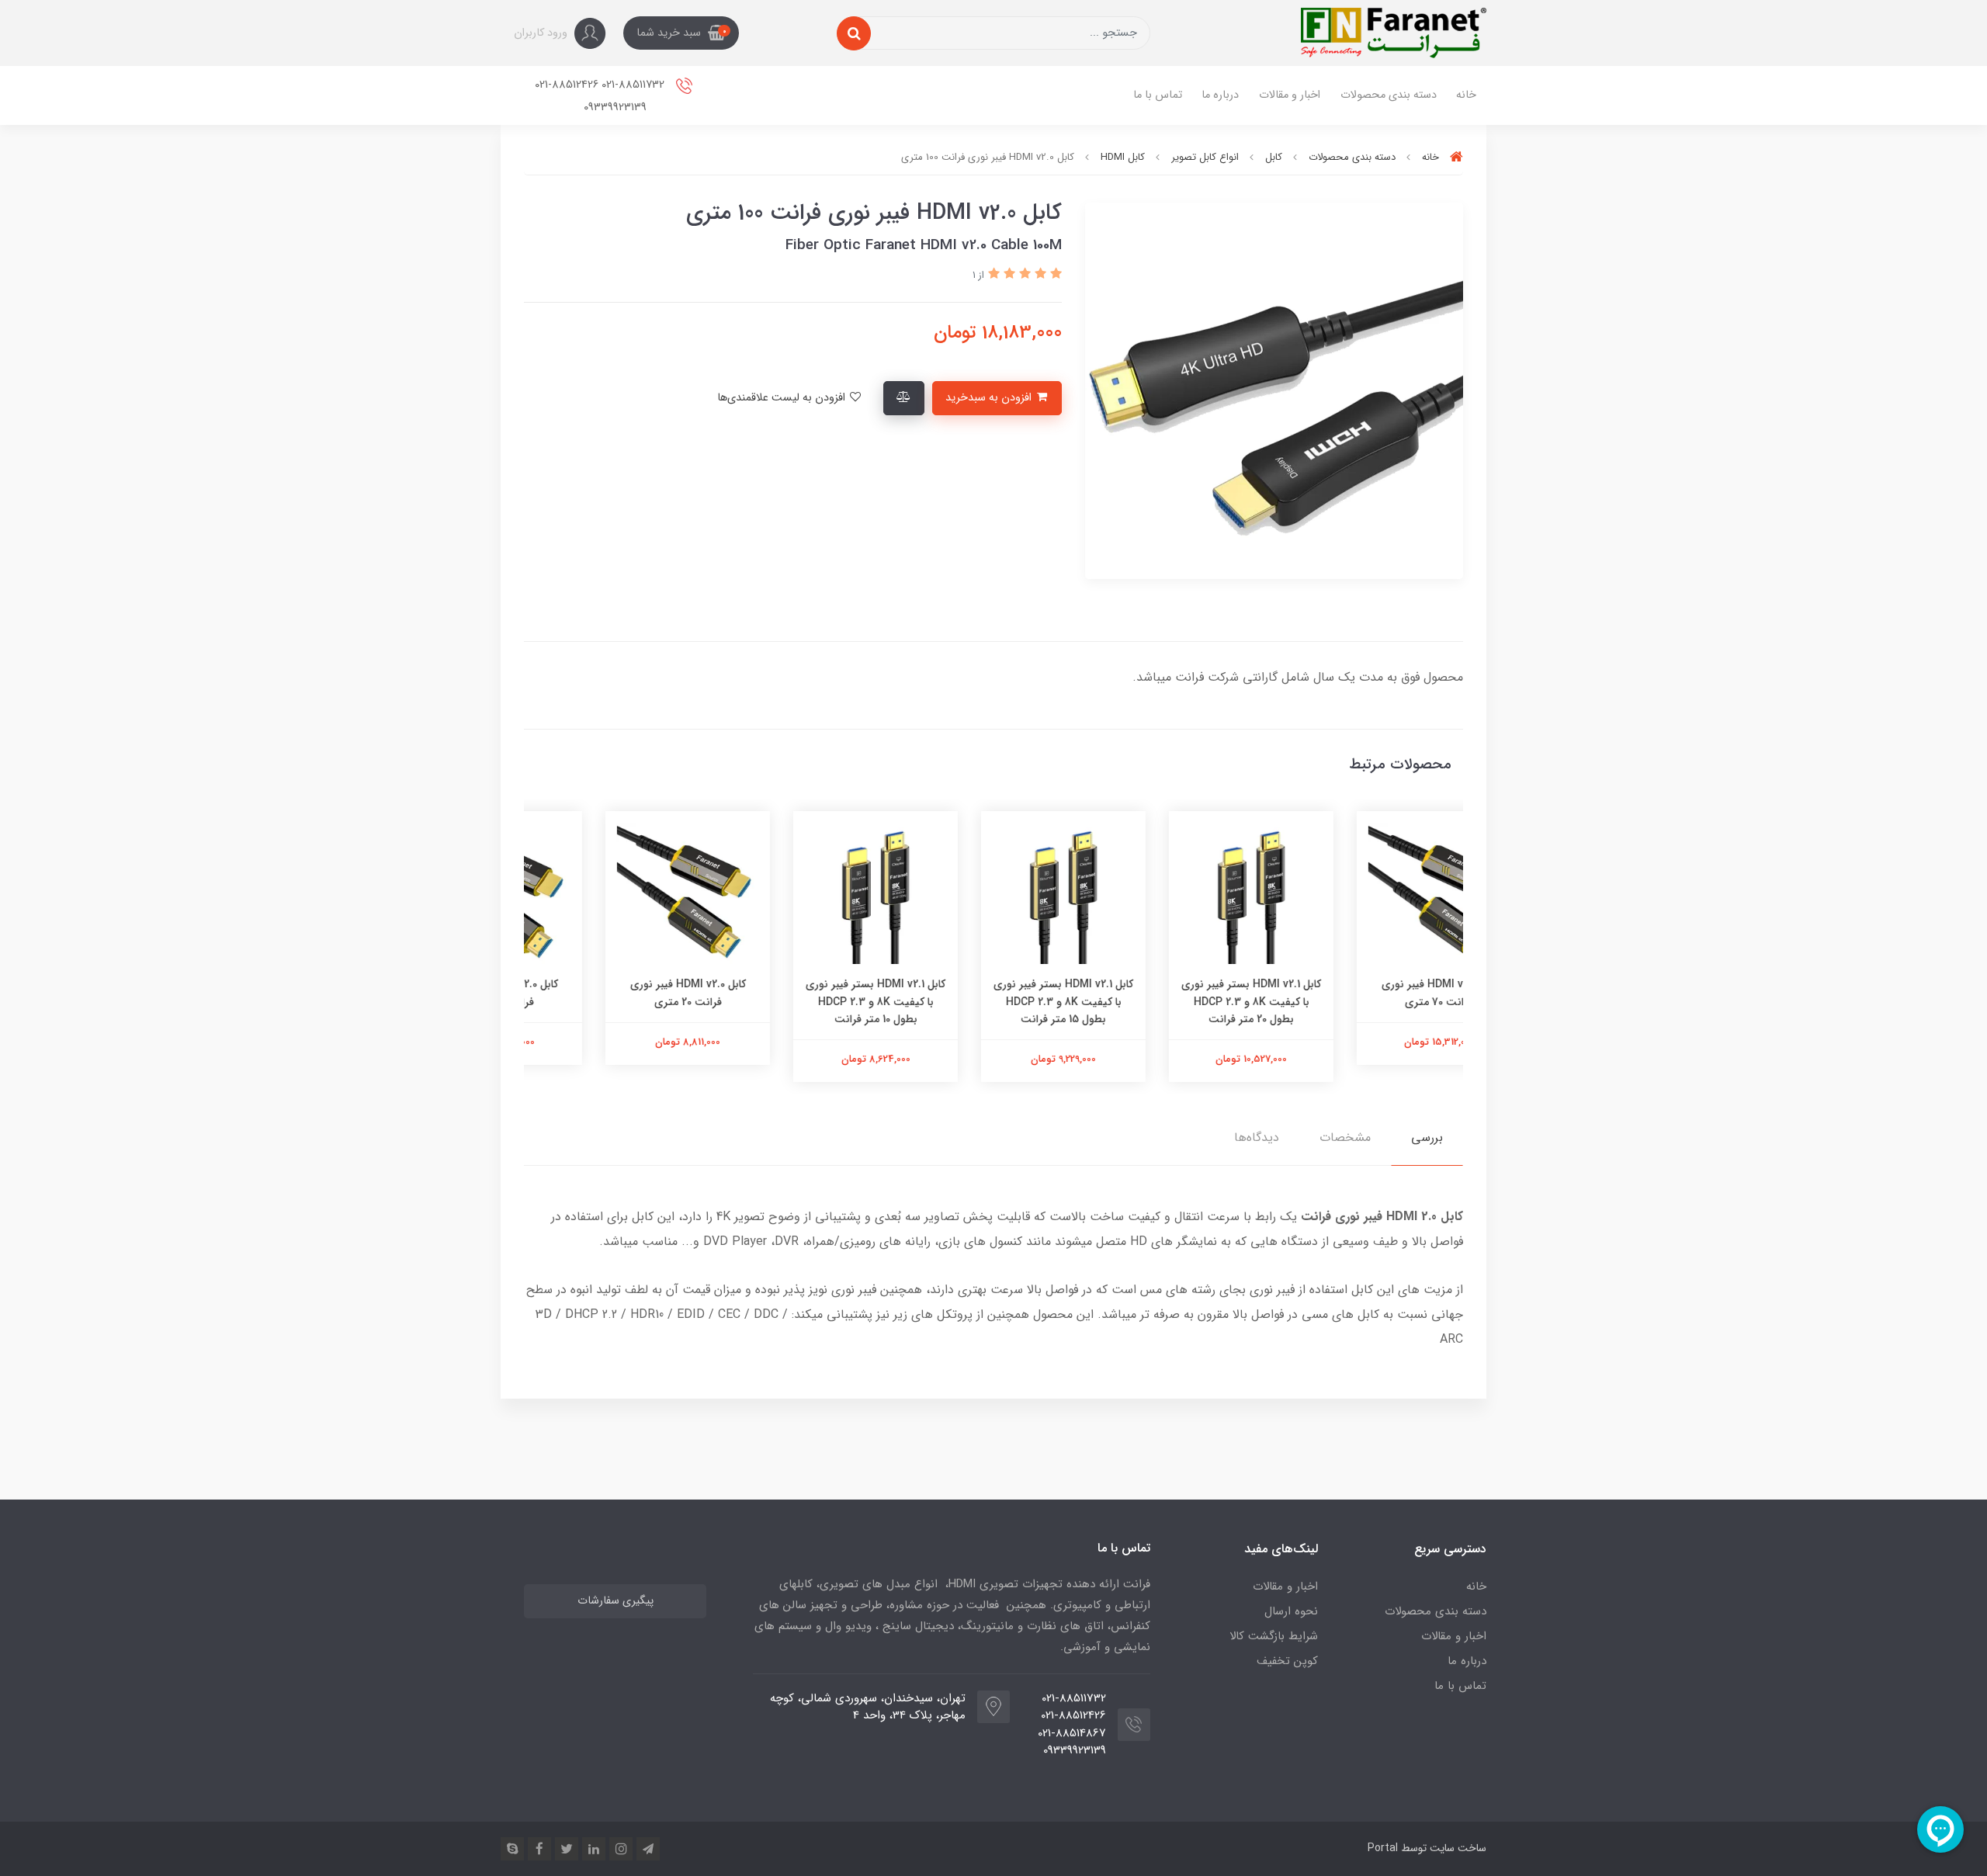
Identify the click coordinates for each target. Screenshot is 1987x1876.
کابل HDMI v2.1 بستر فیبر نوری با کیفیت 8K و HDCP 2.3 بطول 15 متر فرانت (1181, 1002)
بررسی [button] (1427, 1137)
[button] (681, 33)
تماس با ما (1158, 95)
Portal (1383, 1848)
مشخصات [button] (1345, 1137)
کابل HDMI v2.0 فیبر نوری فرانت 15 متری (618, 993)
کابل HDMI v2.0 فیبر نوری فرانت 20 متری (806, 993)
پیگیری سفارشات (616, 1601)
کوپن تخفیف (1287, 1661)
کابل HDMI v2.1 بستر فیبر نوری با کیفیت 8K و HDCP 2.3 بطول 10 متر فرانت (993, 1002)
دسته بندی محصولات (1389, 95)
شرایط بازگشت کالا (1274, 1636)
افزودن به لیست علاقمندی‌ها (783, 398)
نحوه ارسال (1291, 1611)
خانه (1466, 95)
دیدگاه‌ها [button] (1257, 1137)
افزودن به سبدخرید (990, 398)
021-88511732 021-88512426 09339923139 (601, 96)
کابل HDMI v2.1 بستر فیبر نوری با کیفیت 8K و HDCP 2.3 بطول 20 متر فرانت (1369, 1002)
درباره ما (1220, 95)
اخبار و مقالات (1290, 95)
